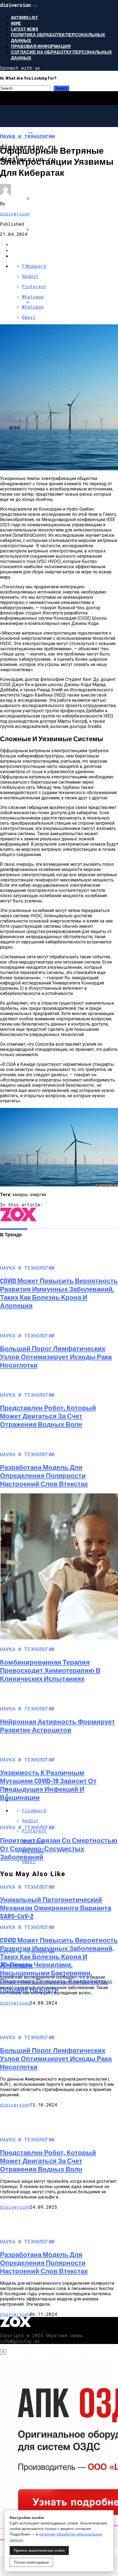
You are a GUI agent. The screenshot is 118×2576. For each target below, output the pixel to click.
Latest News (25, 29)
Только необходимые (31, 2562)
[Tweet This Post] (64, 250)
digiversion (15, 214)
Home (16, 23)
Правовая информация (41, 46)
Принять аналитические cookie (39, 2551)
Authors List (25, 17)
